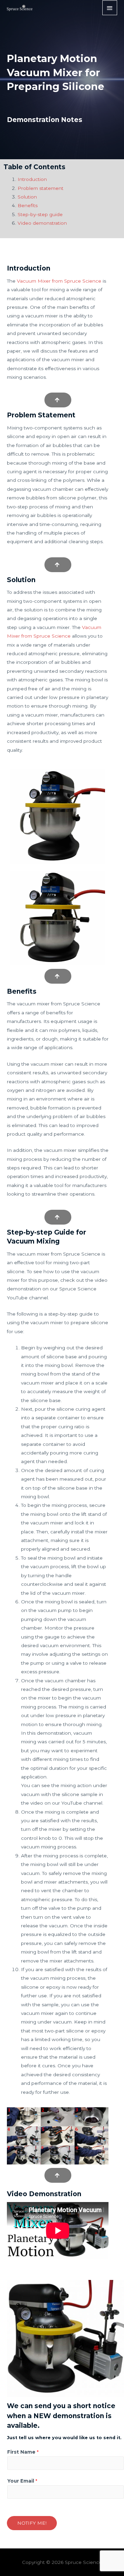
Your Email (22, 2481)
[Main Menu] (110, 8)
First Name (23, 2452)
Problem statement (40, 188)
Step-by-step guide (40, 214)
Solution (27, 197)
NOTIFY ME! (32, 2523)
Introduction (32, 179)
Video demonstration (42, 223)
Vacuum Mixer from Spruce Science (59, 281)
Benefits (28, 205)
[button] (58, 400)
